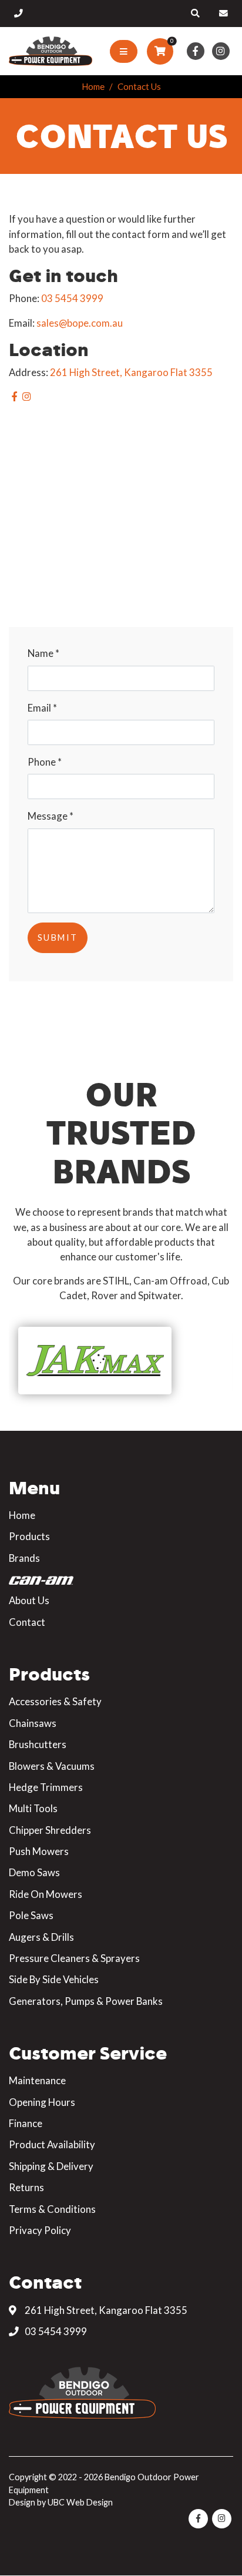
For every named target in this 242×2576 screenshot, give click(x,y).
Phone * (45, 762)
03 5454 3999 (72, 298)
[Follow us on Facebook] (195, 51)
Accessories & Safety (55, 1701)
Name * (43, 653)
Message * (51, 816)
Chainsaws (33, 1723)
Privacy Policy (40, 2230)
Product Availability (52, 2144)
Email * (42, 708)
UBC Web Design (80, 2502)
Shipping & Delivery (51, 2166)
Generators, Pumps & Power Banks (86, 2001)
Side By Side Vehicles (54, 1979)
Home (93, 86)
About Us (29, 1600)
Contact (27, 1622)
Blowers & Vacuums (52, 1766)
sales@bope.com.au (80, 323)
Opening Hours (42, 2102)
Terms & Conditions (52, 2209)
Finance (26, 2123)
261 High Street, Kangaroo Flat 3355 (131, 372)
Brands (24, 1558)
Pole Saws (31, 1915)
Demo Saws (34, 1872)
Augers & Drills (41, 1937)
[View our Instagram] (221, 51)
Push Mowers (39, 1851)
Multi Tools (33, 1808)
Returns (26, 2187)
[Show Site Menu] (124, 52)
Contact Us (139, 86)
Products (29, 1536)
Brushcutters (38, 1744)
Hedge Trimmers (46, 1787)
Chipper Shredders (50, 1830)
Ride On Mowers (46, 1894)
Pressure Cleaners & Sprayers (74, 1958)
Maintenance (37, 2080)
